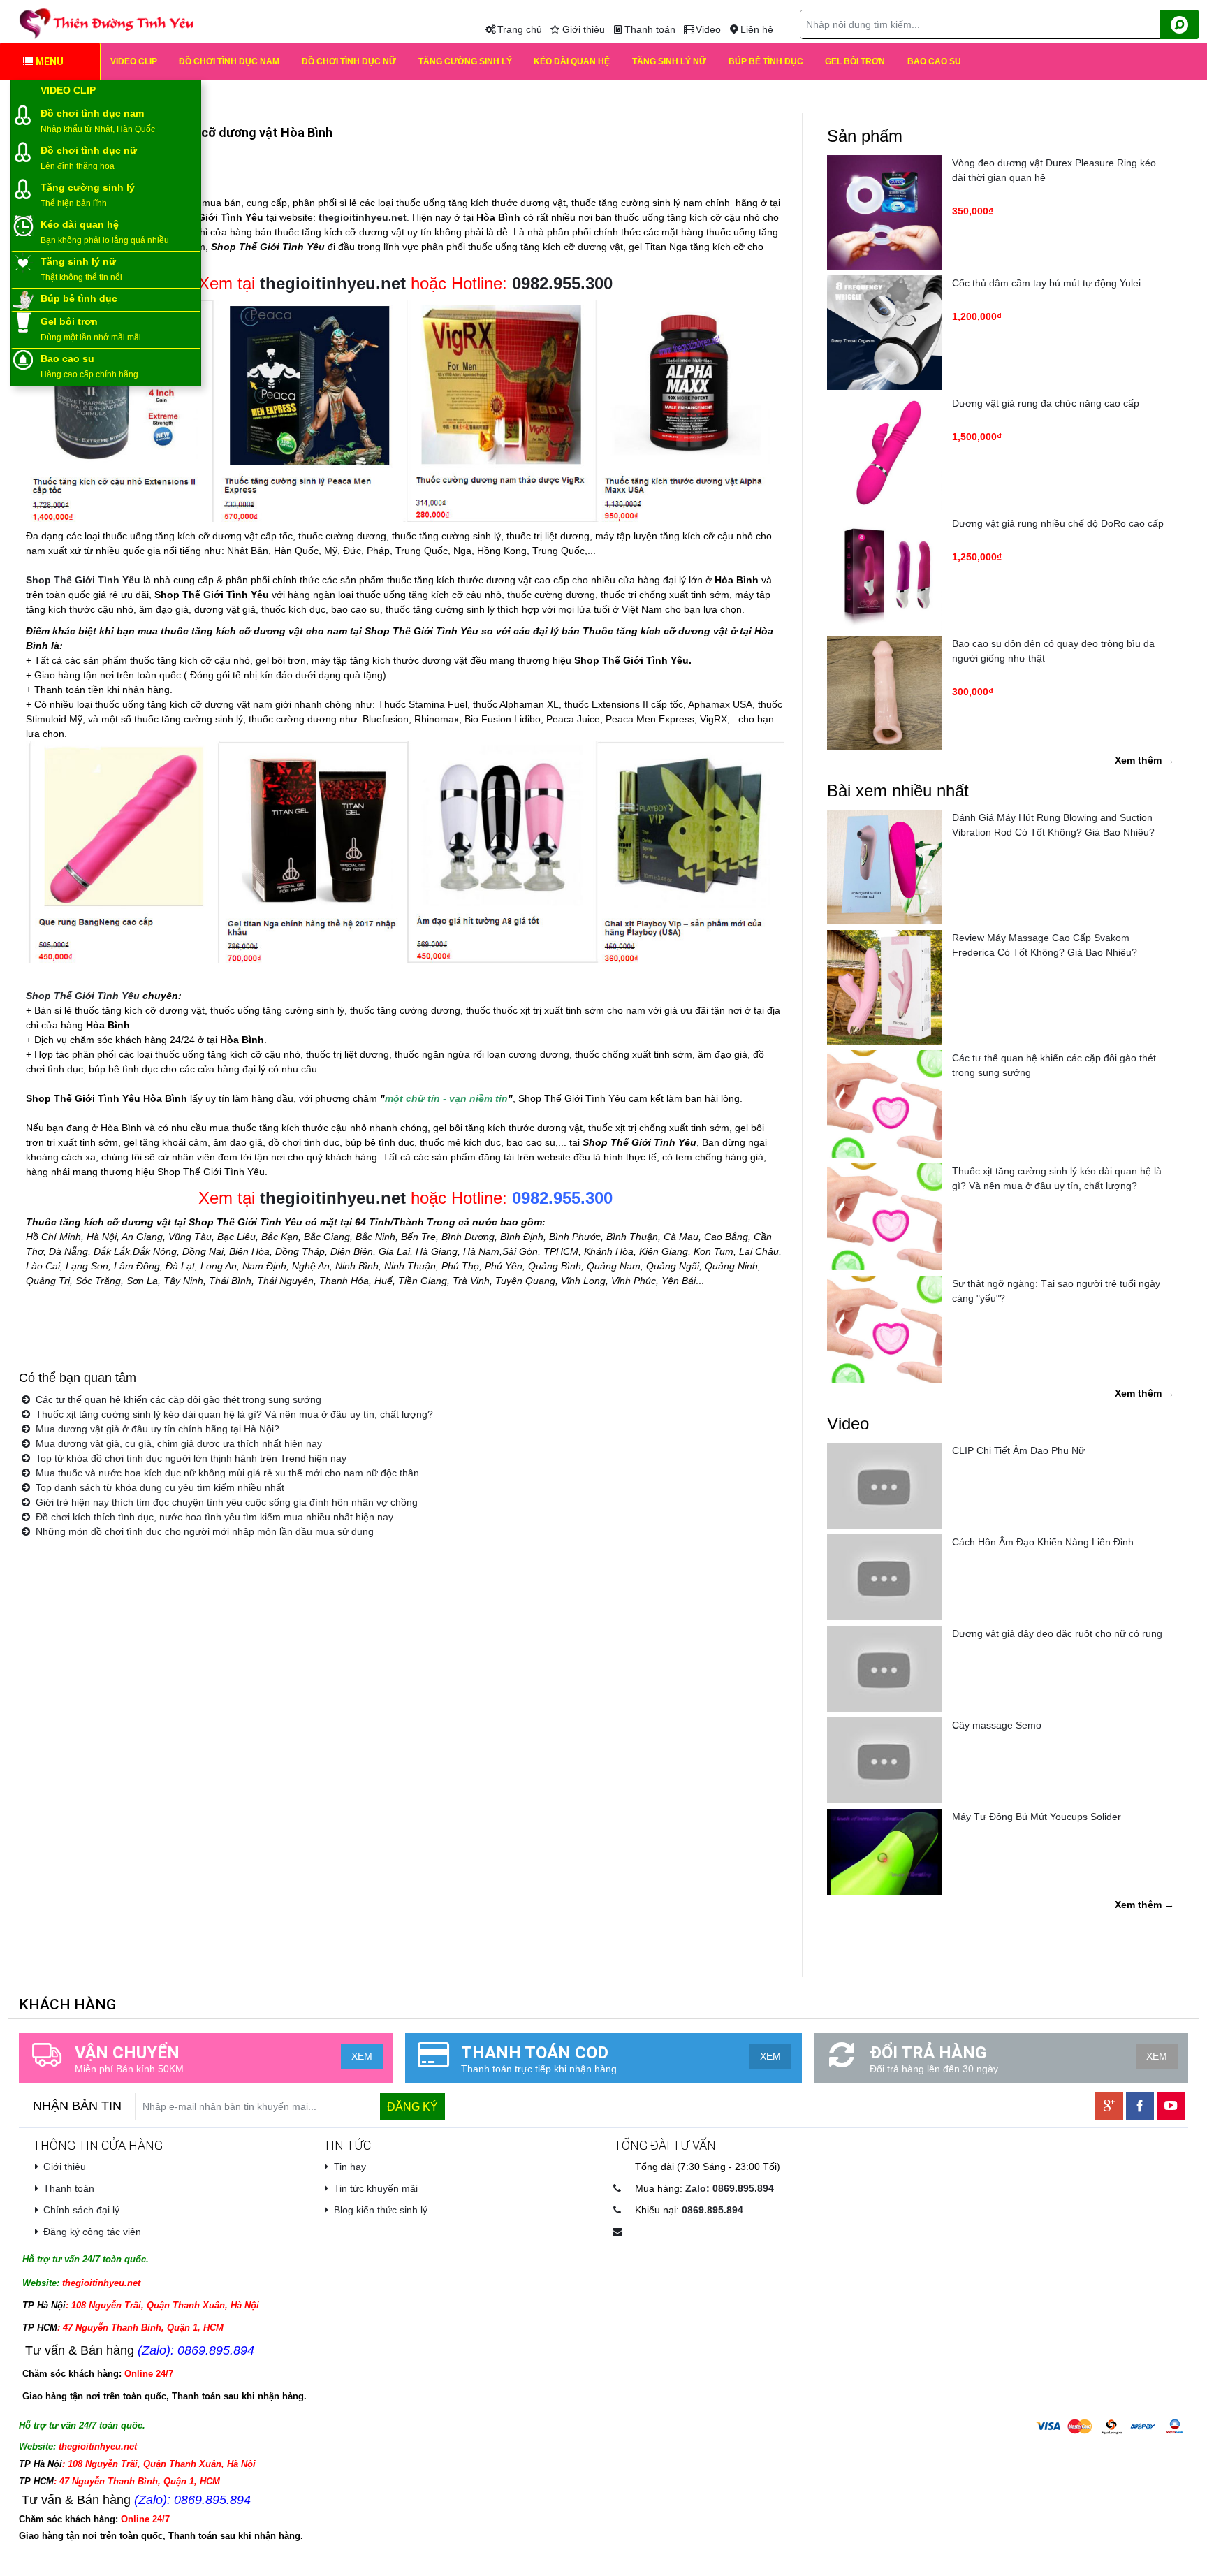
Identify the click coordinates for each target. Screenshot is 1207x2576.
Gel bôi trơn (855, 61)
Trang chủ (520, 29)
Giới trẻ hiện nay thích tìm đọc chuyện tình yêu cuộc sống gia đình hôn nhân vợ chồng (225, 1502)
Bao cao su (934, 61)
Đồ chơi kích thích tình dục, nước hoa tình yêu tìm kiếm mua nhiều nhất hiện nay (213, 1517)
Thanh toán (650, 29)
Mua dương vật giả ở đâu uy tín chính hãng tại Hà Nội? (156, 1429)
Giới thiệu (584, 29)
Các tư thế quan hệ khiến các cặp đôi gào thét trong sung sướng (177, 1399)
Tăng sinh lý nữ (669, 61)
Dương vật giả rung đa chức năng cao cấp (1046, 403)
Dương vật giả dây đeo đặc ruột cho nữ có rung (1057, 1633)
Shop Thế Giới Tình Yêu (83, 996)
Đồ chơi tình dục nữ (349, 61)
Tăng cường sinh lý (465, 61)
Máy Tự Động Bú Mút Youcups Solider (1037, 1817)
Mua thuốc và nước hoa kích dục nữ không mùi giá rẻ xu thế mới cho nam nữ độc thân (226, 1473)
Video (708, 29)
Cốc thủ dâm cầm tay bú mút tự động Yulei (1046, 283)
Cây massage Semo (997, 1725)
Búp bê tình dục (766, 61)
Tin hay (350, 2167)
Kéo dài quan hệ (572, 61)
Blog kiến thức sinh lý (381, 2210)
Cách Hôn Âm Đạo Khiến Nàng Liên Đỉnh (1043, 1542)
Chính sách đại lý (81, 2210)
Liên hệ (757, 29)
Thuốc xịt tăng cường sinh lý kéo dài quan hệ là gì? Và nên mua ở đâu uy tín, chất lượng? (233, 1414)
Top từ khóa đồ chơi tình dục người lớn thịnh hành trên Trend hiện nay (190, 1458)
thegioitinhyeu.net (333, 1198)
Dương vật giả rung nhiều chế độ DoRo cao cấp (1058, 523)
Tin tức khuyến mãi (376, 2188)
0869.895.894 (712, 2210)
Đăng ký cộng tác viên (92, 2232)
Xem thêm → (1144, 760)
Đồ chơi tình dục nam (229, 61)
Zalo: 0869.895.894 (730, 2188)
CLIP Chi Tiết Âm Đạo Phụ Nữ (1018, 1450)
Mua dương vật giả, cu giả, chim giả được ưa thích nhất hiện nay (177, 1443)
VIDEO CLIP (134, 61)
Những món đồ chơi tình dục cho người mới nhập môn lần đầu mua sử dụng (203, 1531)
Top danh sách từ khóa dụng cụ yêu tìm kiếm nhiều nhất (159, 1487)
